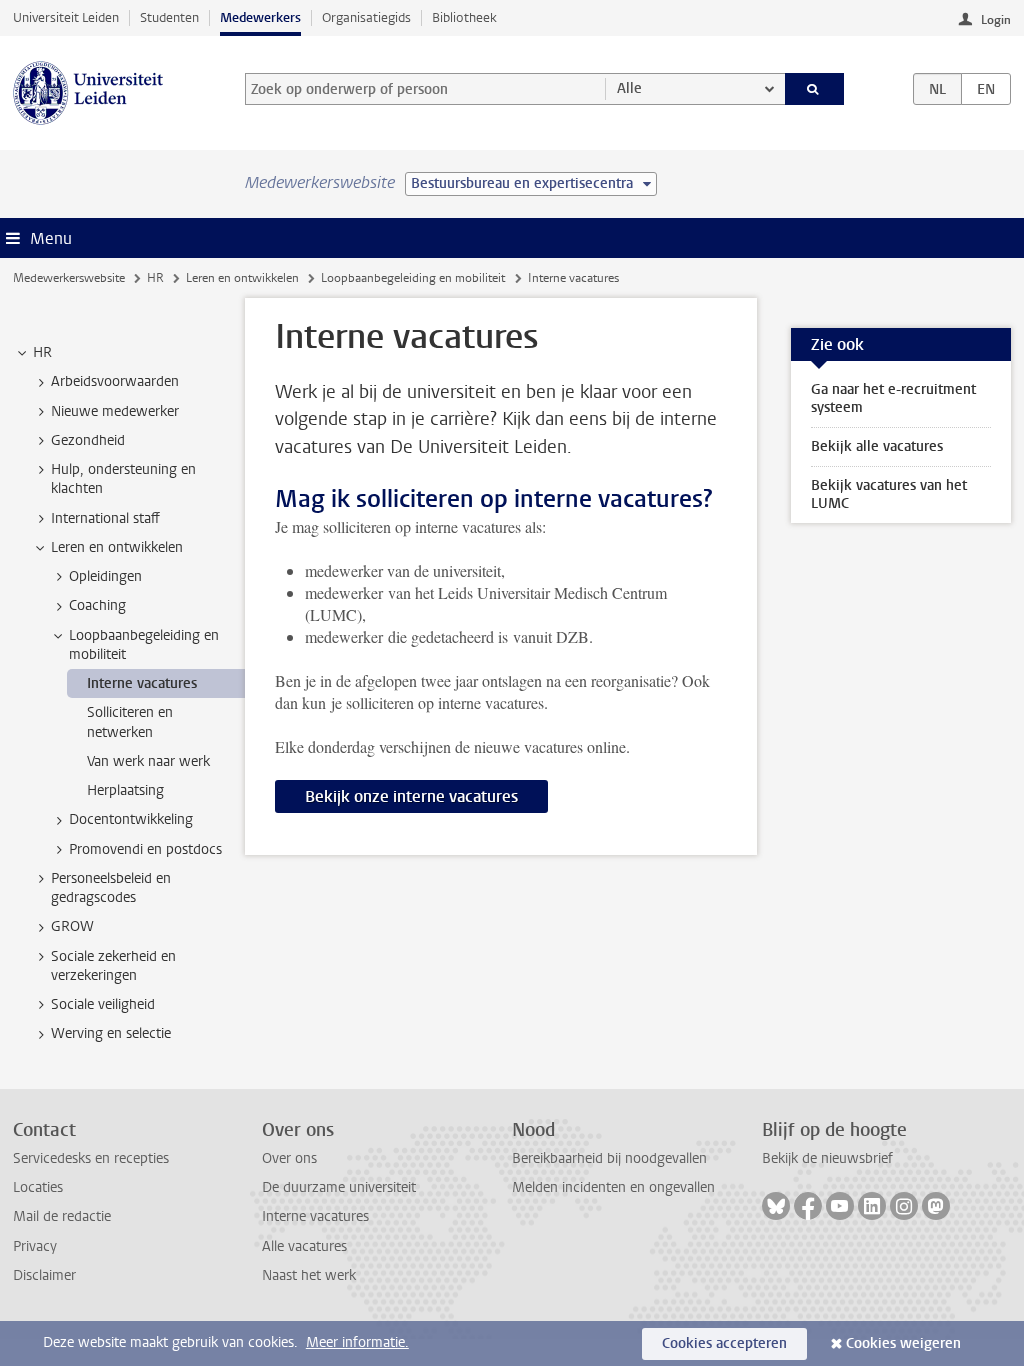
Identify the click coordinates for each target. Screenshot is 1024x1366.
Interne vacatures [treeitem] (142, 683)
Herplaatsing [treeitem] (125, 790)
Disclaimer (44, 1275)
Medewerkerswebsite (69, 278)
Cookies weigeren (903, 1343)
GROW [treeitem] (72, 926)
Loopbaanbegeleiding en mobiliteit (413, 278)
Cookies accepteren (724, 1343)
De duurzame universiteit (339, 1187)
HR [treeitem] (42, 352)
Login (996, 20)
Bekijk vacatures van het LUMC (889, 494)
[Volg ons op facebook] (808, 1206)
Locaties (38, 1187)
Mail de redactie (62, 1216)
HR (155, 278)
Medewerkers (260, 17)
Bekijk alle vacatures (877, 446)
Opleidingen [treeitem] (105, 576)
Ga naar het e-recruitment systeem (893, 398)
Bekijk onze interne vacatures (411, 796)
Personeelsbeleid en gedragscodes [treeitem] (111, 888)
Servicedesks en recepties (91, 1158)
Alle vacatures (304, 1246)
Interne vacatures (315, 1216)
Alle (629, 88)
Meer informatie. (357, 1342)
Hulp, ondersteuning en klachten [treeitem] (123, 479)
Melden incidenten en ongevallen (613, 1187)
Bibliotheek (464, 17)
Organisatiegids (366, 17)
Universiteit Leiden (66, 17)
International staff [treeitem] (105, 518)
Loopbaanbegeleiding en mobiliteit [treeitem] (144, 645)
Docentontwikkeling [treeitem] (131, 819)
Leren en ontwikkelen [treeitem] (117, 547)
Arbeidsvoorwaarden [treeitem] (115, 381)
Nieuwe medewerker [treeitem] (115, 411)
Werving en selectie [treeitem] (111, 1033)
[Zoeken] (815, 89)
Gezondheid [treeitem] (88, 440)
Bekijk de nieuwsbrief (827, 1158)
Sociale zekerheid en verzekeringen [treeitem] (113, 966)
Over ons (289, 1158)
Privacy (35, 1246)
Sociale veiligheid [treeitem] (103, 1004)
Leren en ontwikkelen (242, 278)
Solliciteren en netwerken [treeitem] (130, 722)
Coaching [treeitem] (97, 605)
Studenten (169, 17)
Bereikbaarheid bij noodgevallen (609, 1158)
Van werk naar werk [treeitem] (148, 761)
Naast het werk (309, 1275)
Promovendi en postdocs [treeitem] (145, 849)
